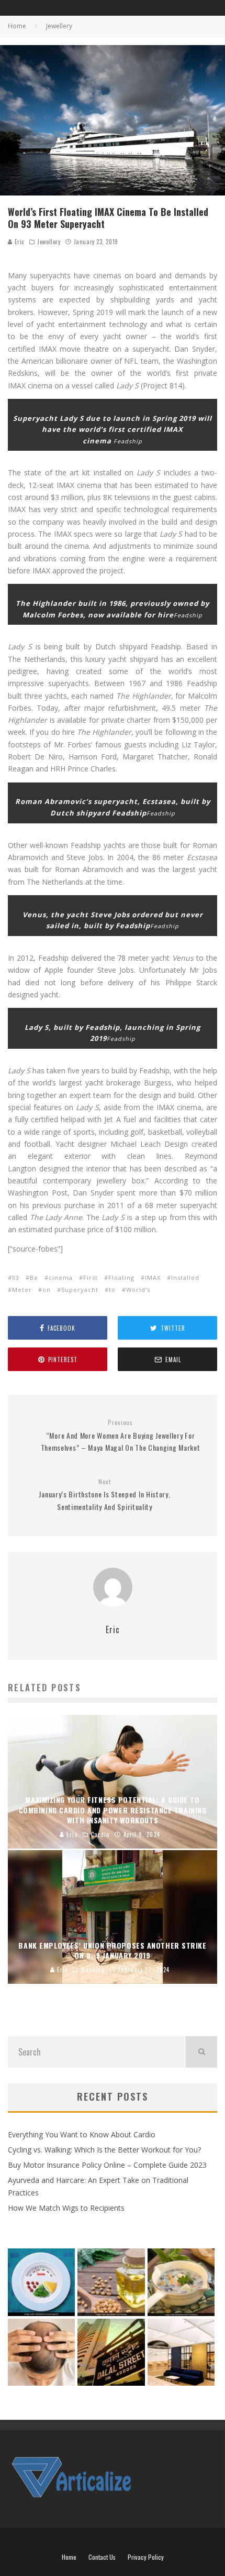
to (112, 1290)
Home (69, 2557)
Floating (121, 1278)
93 (16, 1278)
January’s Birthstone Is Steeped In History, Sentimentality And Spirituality (104, 1495)
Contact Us (102, 2557)
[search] (201, 2052)
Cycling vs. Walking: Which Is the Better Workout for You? (104, 2150)
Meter (22, 1290)
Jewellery (49, 242)
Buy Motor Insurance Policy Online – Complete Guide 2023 (107, 2165)
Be (34, 1278)
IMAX (153, 1278)
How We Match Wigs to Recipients (66, 2208)
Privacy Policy (146, 2557)
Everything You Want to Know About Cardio (82, 2134)
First (91, 1278)
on (47, 1290)
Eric (18, 242)
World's (138, 1290)
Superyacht (80, 1290)
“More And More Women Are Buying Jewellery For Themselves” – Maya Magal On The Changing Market (121, 1436)
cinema (61, 1278)
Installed (185, 1278)
